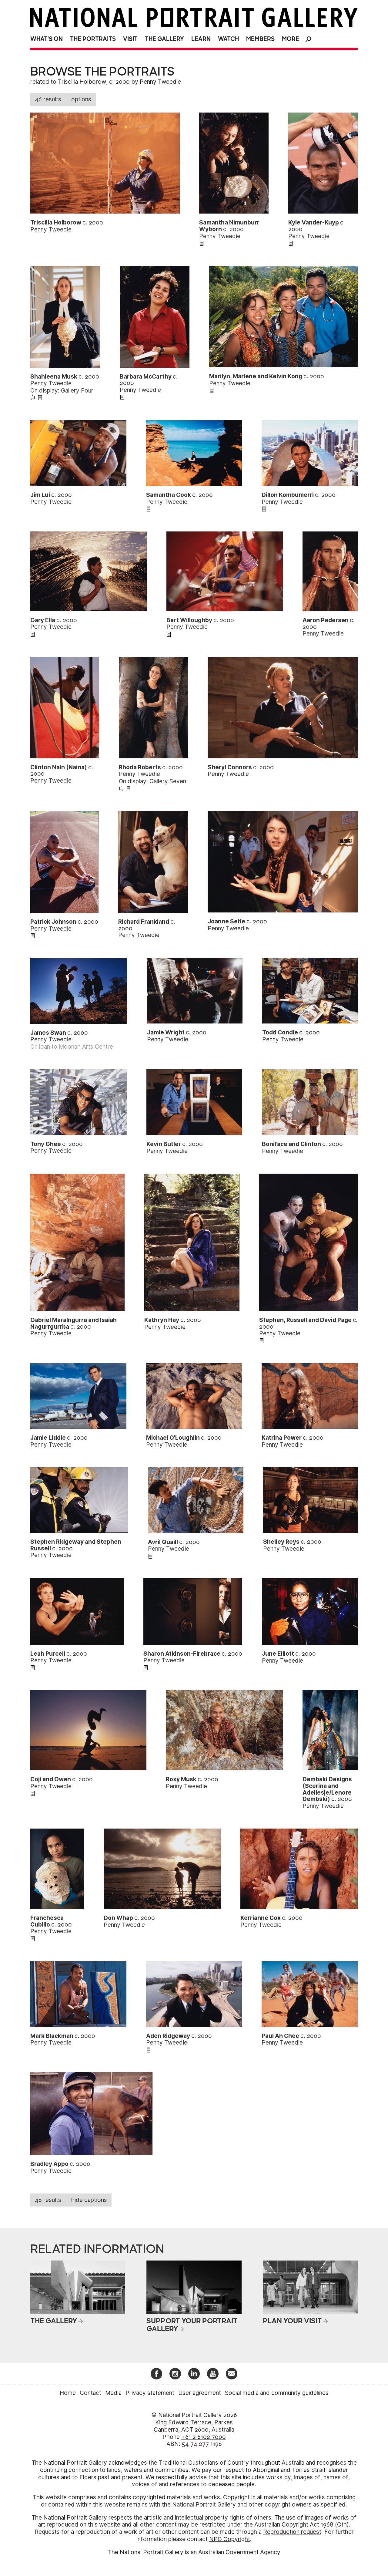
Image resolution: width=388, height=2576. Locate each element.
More (291, 39)
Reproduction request (292, 2532)
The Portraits (93, 39)
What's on (47, 39)
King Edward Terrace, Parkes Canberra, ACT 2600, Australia (194, 2426)
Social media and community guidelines (277, 2393)
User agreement (200, 2393)
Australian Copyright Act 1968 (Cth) (302, 2525)
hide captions (89, 2200)
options (81, 99)
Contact (90, 2393)
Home (68, 2393)
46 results (48, 99)
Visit (130, 39)
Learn (201, 39)
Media (113, 2393)
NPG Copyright (230, 2539)
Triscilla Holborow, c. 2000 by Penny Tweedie (119, 82)
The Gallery (164, 39)
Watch (228, 39)
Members (260, 39)
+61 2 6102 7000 (204, 2437)
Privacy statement (150, 2393)
